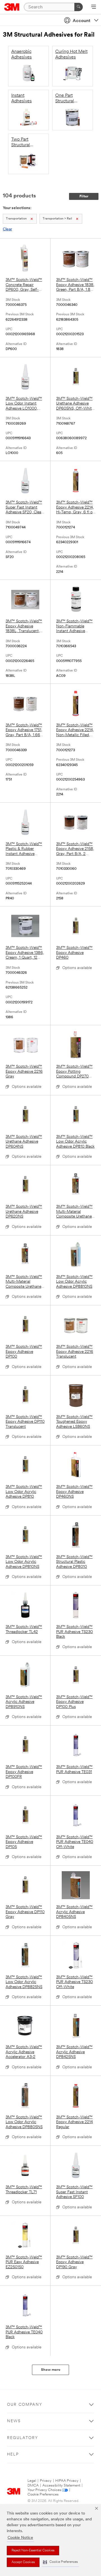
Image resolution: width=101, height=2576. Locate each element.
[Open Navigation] (94, 7)
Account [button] (82, 21)
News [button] (14, 2421)
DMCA (33, 2486)
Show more (51, 2370)
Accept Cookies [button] (23, 2562)
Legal (32, 2481)
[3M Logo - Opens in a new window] (12, 7)
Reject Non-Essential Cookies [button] (33, 2551)
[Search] (79, 7)
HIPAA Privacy (67, 2481)
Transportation (16, 219)
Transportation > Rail (57, 219)
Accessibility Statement (61, 2486)
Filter (84, 196)
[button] (60, 2562)
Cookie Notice (20, 2538)
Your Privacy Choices (44, 2490)
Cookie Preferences (43, 2495)
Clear (7, 229)
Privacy (46, 2481)
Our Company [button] (25, 2405)
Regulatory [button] (23, 2438)
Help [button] (13, 2455)
